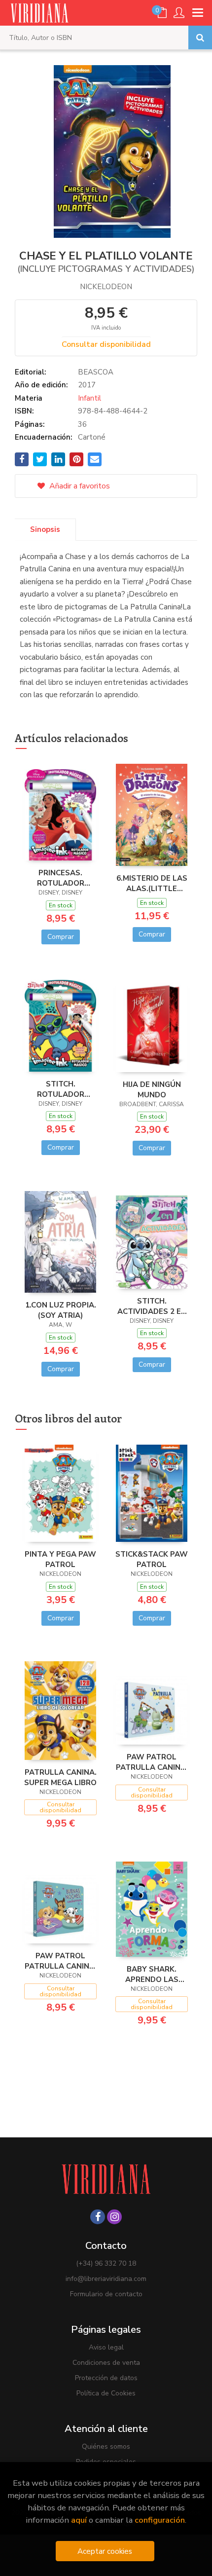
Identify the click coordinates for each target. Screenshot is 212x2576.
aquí (79, 2520)
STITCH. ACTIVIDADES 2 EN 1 (152, 1306)
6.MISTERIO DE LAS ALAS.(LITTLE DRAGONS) (152, 883)
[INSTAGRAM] (114, 2217)
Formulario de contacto (106, 2294)
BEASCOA (96, 372)
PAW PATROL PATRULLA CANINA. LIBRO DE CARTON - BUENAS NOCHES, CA (60, 1961)
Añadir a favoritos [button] (79, 486)
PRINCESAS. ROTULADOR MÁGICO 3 (61, 878)
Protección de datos (106, 2378)
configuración (160, 2520)
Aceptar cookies (105, 2551)
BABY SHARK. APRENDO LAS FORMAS (152, 1974)
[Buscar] (200, 37)
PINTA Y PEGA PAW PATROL (60, 1559)
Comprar (61, 937)
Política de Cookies (106, 2393)
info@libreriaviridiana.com (106, 2279)
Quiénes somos (106, 2446)
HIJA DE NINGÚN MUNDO (152, 1089)
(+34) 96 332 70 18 (106, 2263)
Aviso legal (106, 2347)
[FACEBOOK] (98, 2217)
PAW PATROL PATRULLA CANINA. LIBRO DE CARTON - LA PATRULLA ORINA (152, 1762)
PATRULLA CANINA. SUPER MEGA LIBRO (60, 1777)
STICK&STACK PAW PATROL (152, 1559)
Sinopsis (45, 529)
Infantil (89, 398)
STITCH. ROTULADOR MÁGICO (61, 1089)
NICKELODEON (106, 287)
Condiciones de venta (106, 2363)
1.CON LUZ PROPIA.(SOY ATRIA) (61, 1310)
